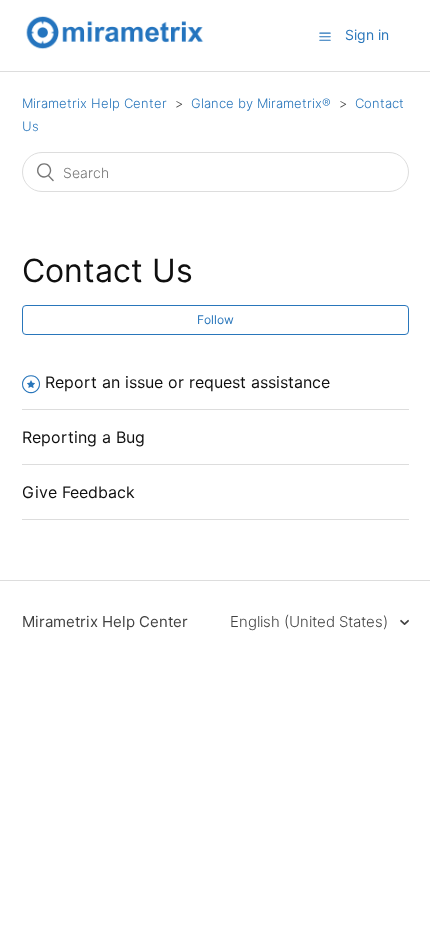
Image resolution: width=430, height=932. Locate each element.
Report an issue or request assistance (187, 382)
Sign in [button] (367, 34)
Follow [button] (215, 319)
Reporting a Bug (83, 437)
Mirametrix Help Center (94, 103)
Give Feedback (78, 492)
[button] (325, 36)
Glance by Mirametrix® (261, 103)
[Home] (114, 45)
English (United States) (311, 621)
